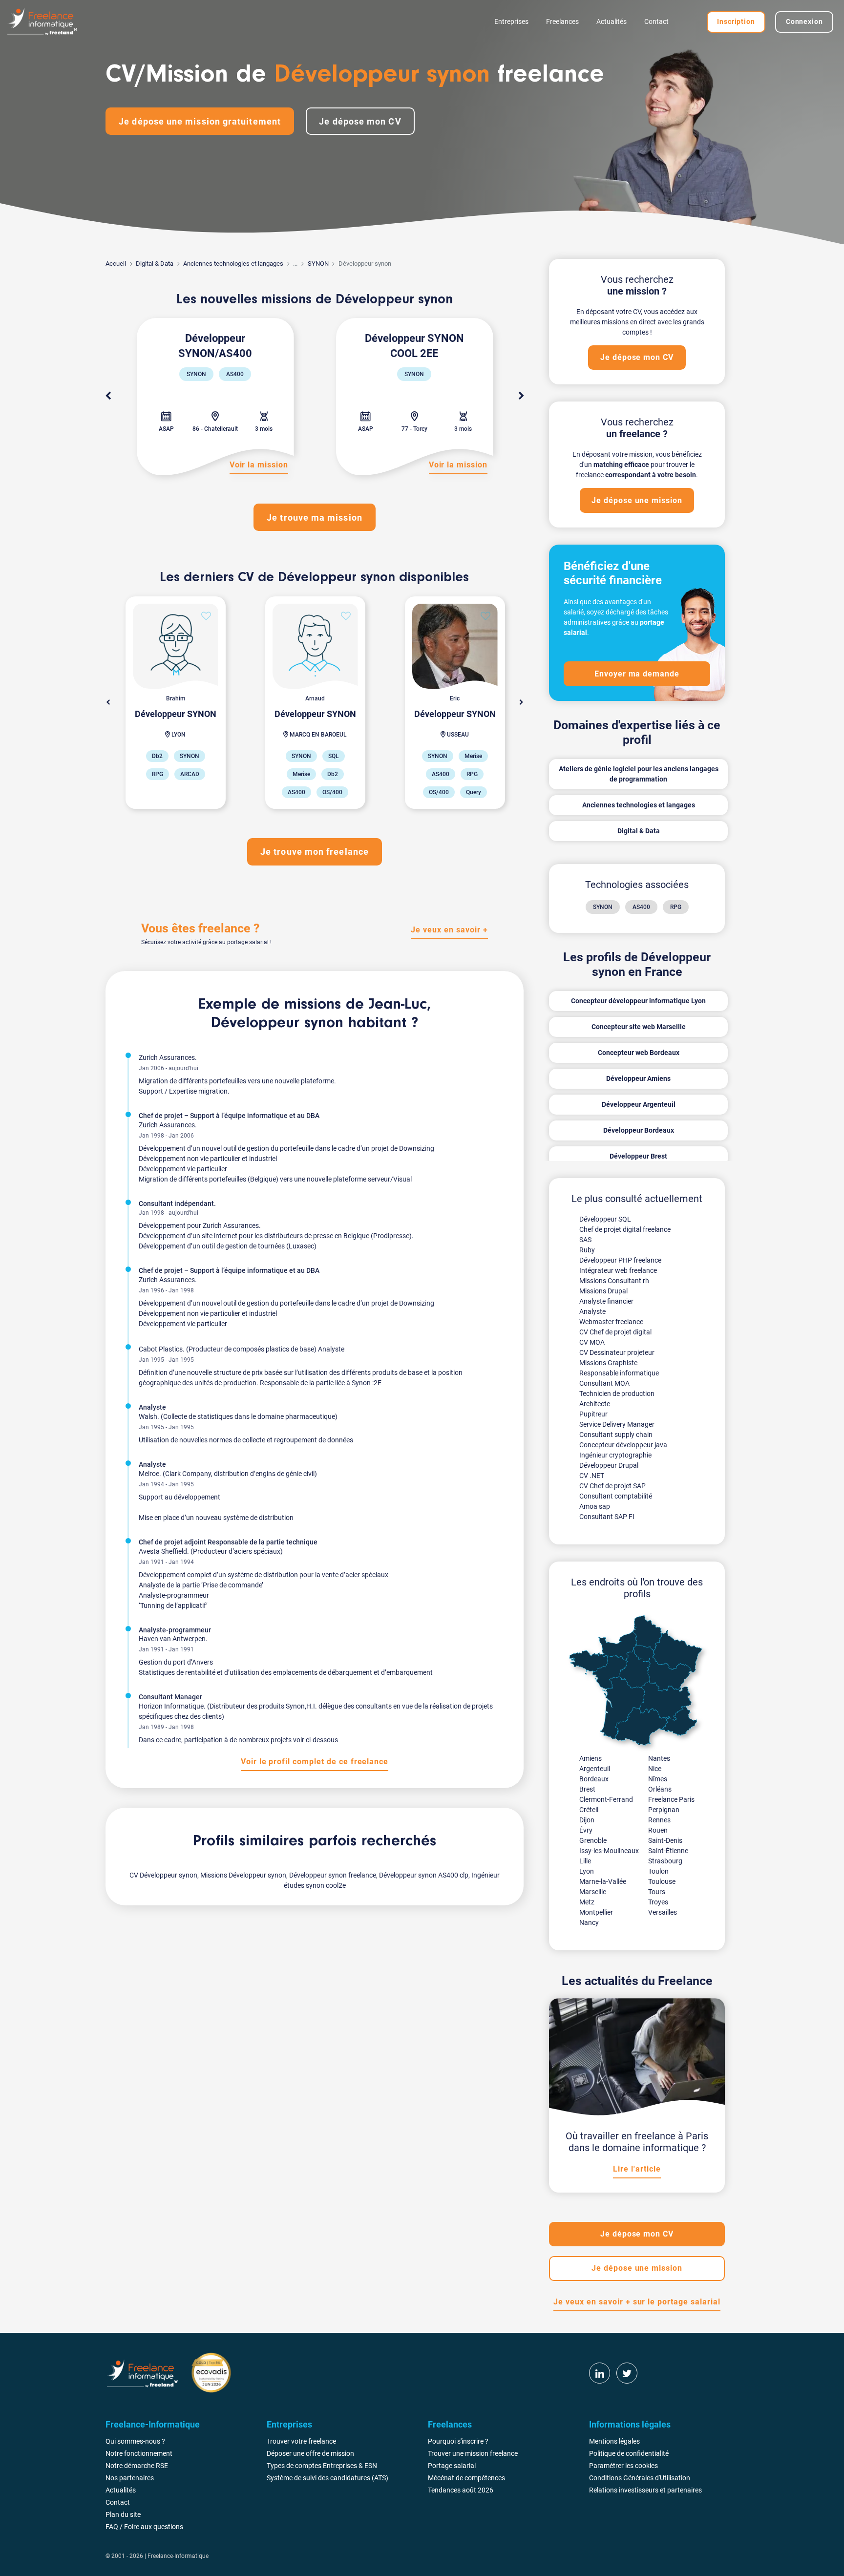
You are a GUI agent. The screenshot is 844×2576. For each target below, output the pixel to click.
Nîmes (658, 1779)
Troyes (658, 1902)
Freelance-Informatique (178, 2556)
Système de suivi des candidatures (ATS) (327, 2478)
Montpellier (596, 1912)
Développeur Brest (638, 1156)
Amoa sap (595, 1506)
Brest (587, 1789)
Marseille (593, 1892)
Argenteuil (595, 1769)
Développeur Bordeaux (639, 1130)
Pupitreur (593, 1414)
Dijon (587, 1820)
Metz (587, 1902)
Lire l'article (637, 2169)
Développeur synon (277, 1023)
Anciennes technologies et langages (233, 264)
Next (521, 396)
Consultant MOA (604, 1383)
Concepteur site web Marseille (639, 1027)
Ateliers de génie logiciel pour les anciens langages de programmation (639, 774)
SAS (585, 1240)
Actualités (612, 21)
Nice (655, 1769)
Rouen (658, 1830)
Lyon (587, 1871)
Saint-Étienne (668, 1851)
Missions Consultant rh (614, 1281)
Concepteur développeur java (623, 1445)
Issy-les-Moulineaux (609, 1851)
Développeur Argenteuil (639, 1104)
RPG (676, 907)
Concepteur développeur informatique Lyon (638, 1001)
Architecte (595, 1404)
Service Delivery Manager (617, 1424)
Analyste (592, 1311)
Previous (108, 396)
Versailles (663, 1912)
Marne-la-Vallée (603, 1881)
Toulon (658, 1871)
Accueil (116, 264)
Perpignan (664, 1810)
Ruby (587, 1250)
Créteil (589, 1810)
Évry (586, 1830)
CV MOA (592, 1342)
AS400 (641, 907)
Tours (657, 1892)
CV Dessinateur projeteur (617, 1352)
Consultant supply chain (616, 1435)
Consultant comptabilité (616, 1496)
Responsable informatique (619, 1373)
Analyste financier (606, 1301)
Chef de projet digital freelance (625, 1229)
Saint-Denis (665, 1840)
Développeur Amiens (638, 1078)
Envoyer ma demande (637, 674)
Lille (585, 1861)
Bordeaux (594, 1779)
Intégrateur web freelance (618, 1270)
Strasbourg (665, 1861)
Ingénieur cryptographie (615, 1455)
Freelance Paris (671, 1799)
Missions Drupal (603, 1291)
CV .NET (592, 1476)
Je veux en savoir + (449, 930)
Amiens (591, 1758)
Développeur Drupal (609, 1465)
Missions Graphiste (608, 1363)
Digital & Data (155, 264)
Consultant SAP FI (607, 1517)
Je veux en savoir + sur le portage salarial (637, 2302)
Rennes (659, 1820)
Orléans (660, 1789)
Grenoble (593, 1840)
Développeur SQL (605, 1219)
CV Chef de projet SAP (612, 1486)
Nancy (589, 1922)
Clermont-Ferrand (606, 1799)
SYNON (318, 264)
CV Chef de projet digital (615, 1332)
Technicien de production (617, 1394)
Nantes (659, 1758)
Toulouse (662, 1881)
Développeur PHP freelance (620, 1260)
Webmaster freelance (611, 1322)
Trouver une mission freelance (473, 2453)
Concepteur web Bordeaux (639, 1053)
